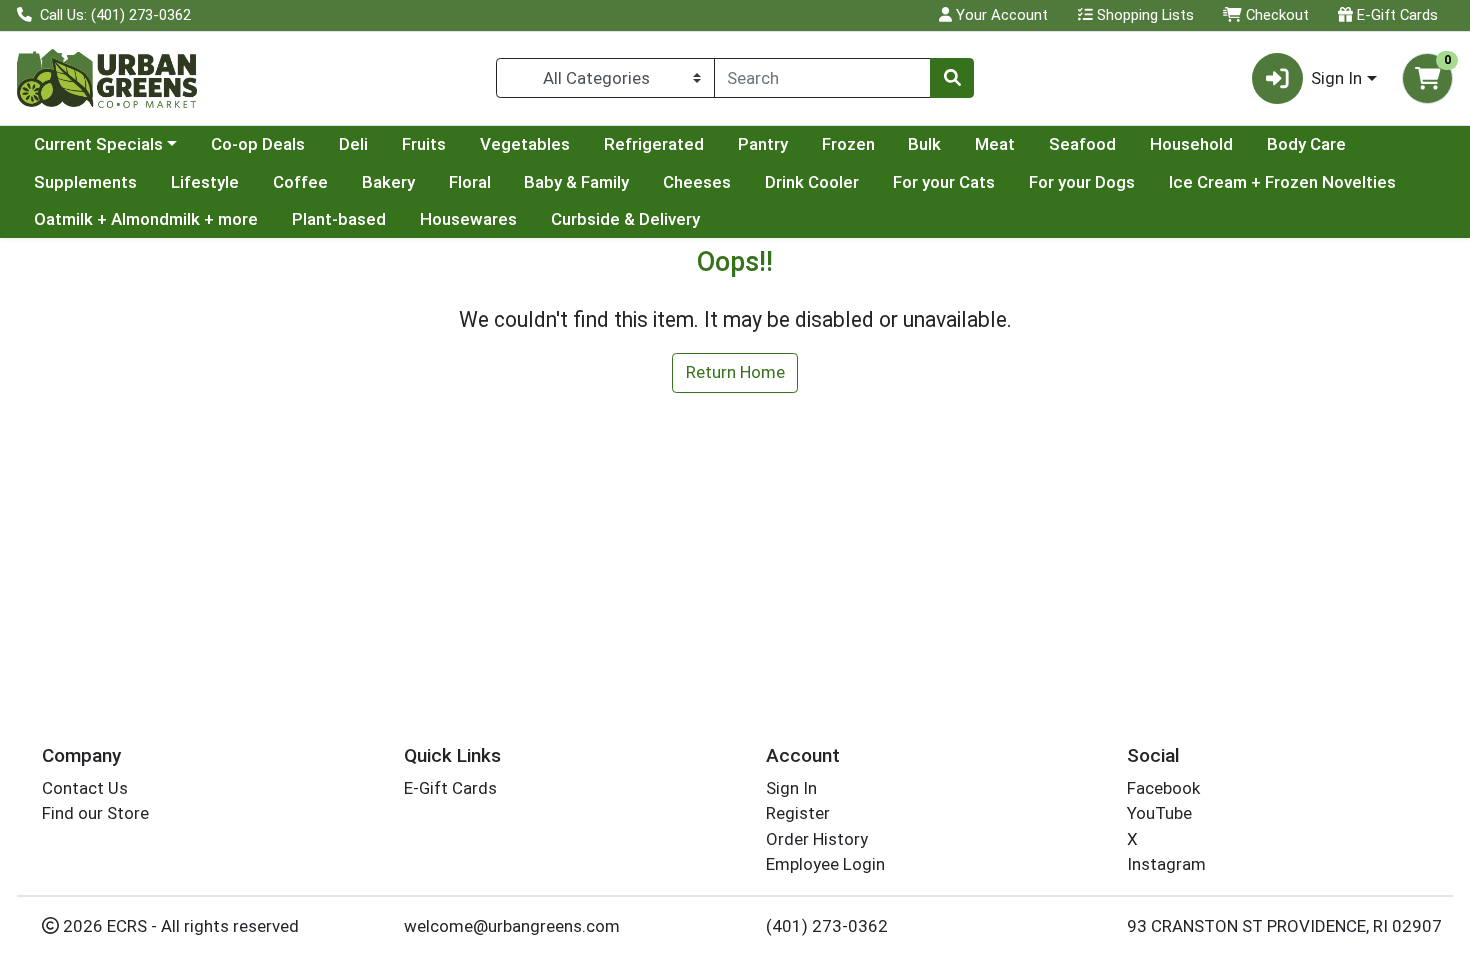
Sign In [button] (1336, 78)
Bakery (388, 182)
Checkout (1275, 15)
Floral (470, 182)
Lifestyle (205, 182)
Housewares (468, 219)
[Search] (952, 78)
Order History (817, 839)
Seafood (1082, 144)
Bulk (924, 144)
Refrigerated (654, 144)
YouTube (1159, 813)
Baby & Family (576, 182)
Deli (353, 144)
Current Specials (98, 144)
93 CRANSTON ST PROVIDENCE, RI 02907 (1284, 926)
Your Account (1000, 15)
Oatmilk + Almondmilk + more (146, 219)
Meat (995, 144)
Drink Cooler (812, 182)
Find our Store (95, 813)
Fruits (424, 144)
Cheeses (697, 182)
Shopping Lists (1143, 15)
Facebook (1163, 788)
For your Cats (944, 182)
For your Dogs (1082, 182)
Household (1191, 144)
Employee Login (825, 864)
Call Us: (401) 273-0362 (113, 15)
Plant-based (339, 219)
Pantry (763, 144)
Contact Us (85, 788)
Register (798, 813)
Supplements (85, 182)
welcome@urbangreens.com (512, 926)
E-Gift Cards (1395, 15)
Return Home (735, 372)
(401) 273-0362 (827, 926)
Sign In (791, 788)
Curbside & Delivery (625, 219)
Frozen (848, 144)
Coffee (300, 182)
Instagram (1166, 864)
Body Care (1306, 144)
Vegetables (525, 144)
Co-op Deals (258, 144)
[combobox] (822, 78)
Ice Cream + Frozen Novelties (1282, 182)
